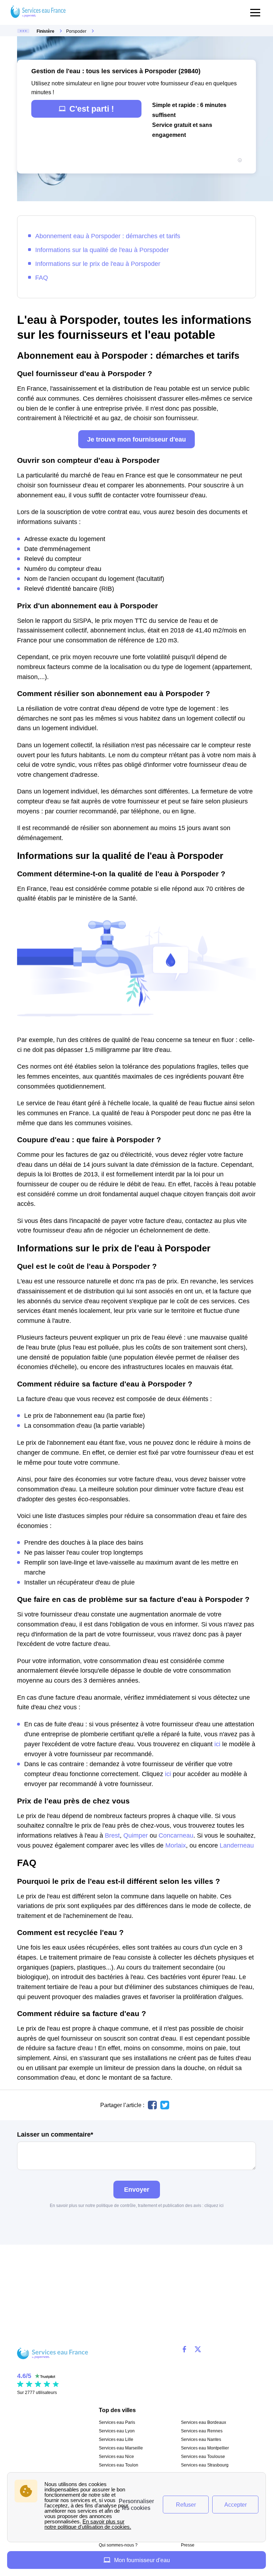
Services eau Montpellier (205, 2448)
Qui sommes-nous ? (118, 2545)
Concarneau (176, 1835)
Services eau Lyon (117, 2431)
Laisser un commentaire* (55, 2134)
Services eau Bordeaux (204, 2422)
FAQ (42, 277)
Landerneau (237, 1845)
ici (217, 1744)
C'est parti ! (92, 109)
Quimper (136, 1835)
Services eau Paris (117, 2422)
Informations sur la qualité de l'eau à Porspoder (102, 250)
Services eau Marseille (121, 2448)
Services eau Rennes (202, 2431)
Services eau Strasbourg (205, 2465)
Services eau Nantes (201, 2439)
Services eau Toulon (119, 2465)
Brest (112, 1835)
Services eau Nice (116, 2457)
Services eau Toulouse (203, 2457)
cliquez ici (214, 2206)
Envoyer (137, 2189)
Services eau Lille (116, 2439)
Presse (188, 2545)
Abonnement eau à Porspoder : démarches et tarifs (108, 236)
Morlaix (176, 1845)
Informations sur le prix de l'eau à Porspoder (98, 264)
